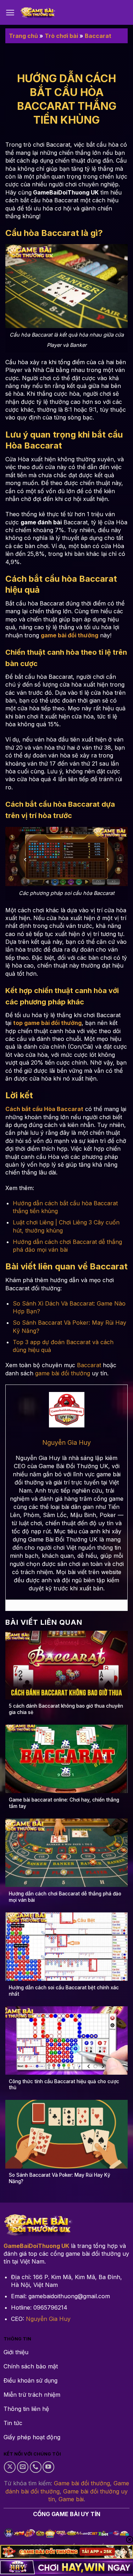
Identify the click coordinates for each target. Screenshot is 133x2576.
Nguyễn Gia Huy (48, 2319)
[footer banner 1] (66, 2552)
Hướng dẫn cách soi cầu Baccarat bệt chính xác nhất (64, 1991)
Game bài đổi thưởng (82, 2483)
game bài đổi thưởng (63, 1373)
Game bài (71, 2499)
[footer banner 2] (66, 2567)
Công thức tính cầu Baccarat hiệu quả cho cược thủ (64, 2085)
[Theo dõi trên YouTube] (48, 2467)
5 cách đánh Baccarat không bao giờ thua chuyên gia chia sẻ (66, 1709)
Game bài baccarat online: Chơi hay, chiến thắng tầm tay (64, 1803)
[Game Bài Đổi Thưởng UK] (38, 13)
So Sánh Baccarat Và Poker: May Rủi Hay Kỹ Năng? (60, 2178)
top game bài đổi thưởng (47, 1023)
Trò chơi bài (61, 36)
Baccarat (98, 36)
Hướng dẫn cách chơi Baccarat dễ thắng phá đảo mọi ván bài (65, 1897)
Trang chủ (23, 36)
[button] (10, 13)
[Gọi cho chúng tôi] (36, 2467)
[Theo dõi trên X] (10, 2467)
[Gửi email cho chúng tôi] (23, 2467)
